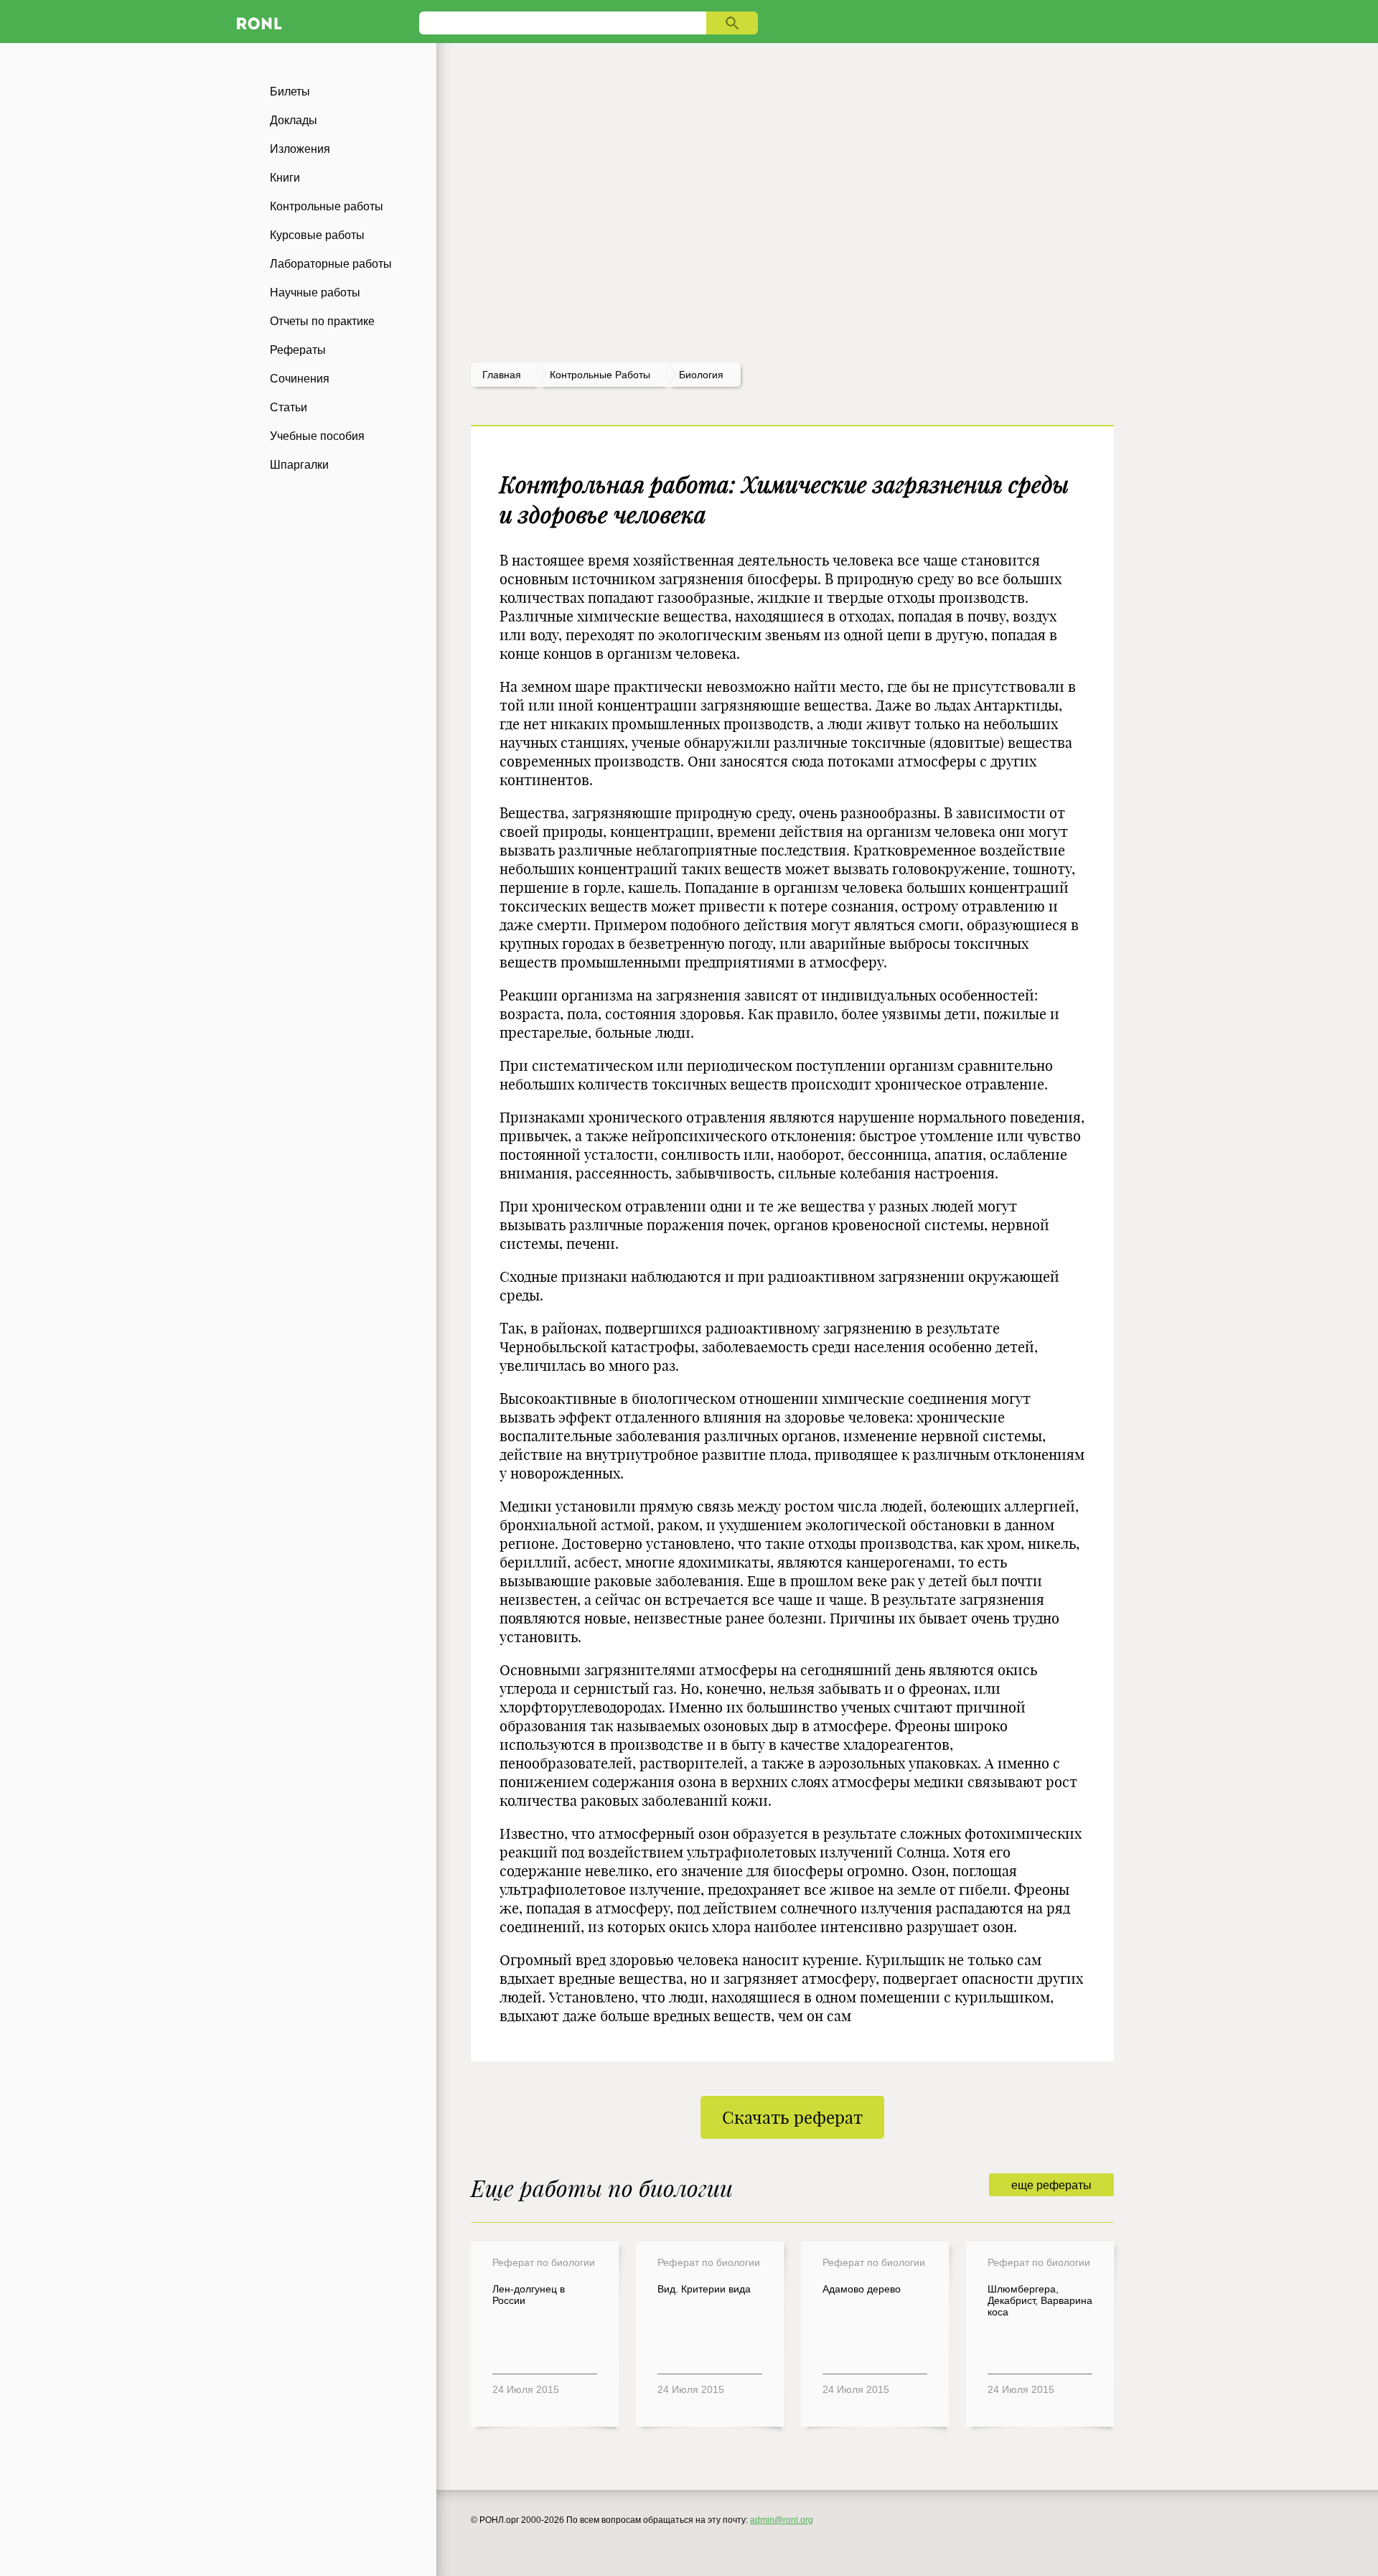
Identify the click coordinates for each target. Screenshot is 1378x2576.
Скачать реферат (792, 2117)
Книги (285, 178)
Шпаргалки (299, 465)
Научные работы (315, 292)
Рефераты (298, 350)
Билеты (290, 92)
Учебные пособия (317, 436)
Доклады (294, 120)
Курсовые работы (317, 235)
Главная (502, 375)
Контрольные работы (327, 206)
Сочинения (300, 379)
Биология (701, 375)
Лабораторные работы (331, 264)
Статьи (289, 407)
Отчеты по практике (322, 321)
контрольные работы (600, 375)
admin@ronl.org (782, 2520)
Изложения (300, 149)
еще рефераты (1051, 2185)
